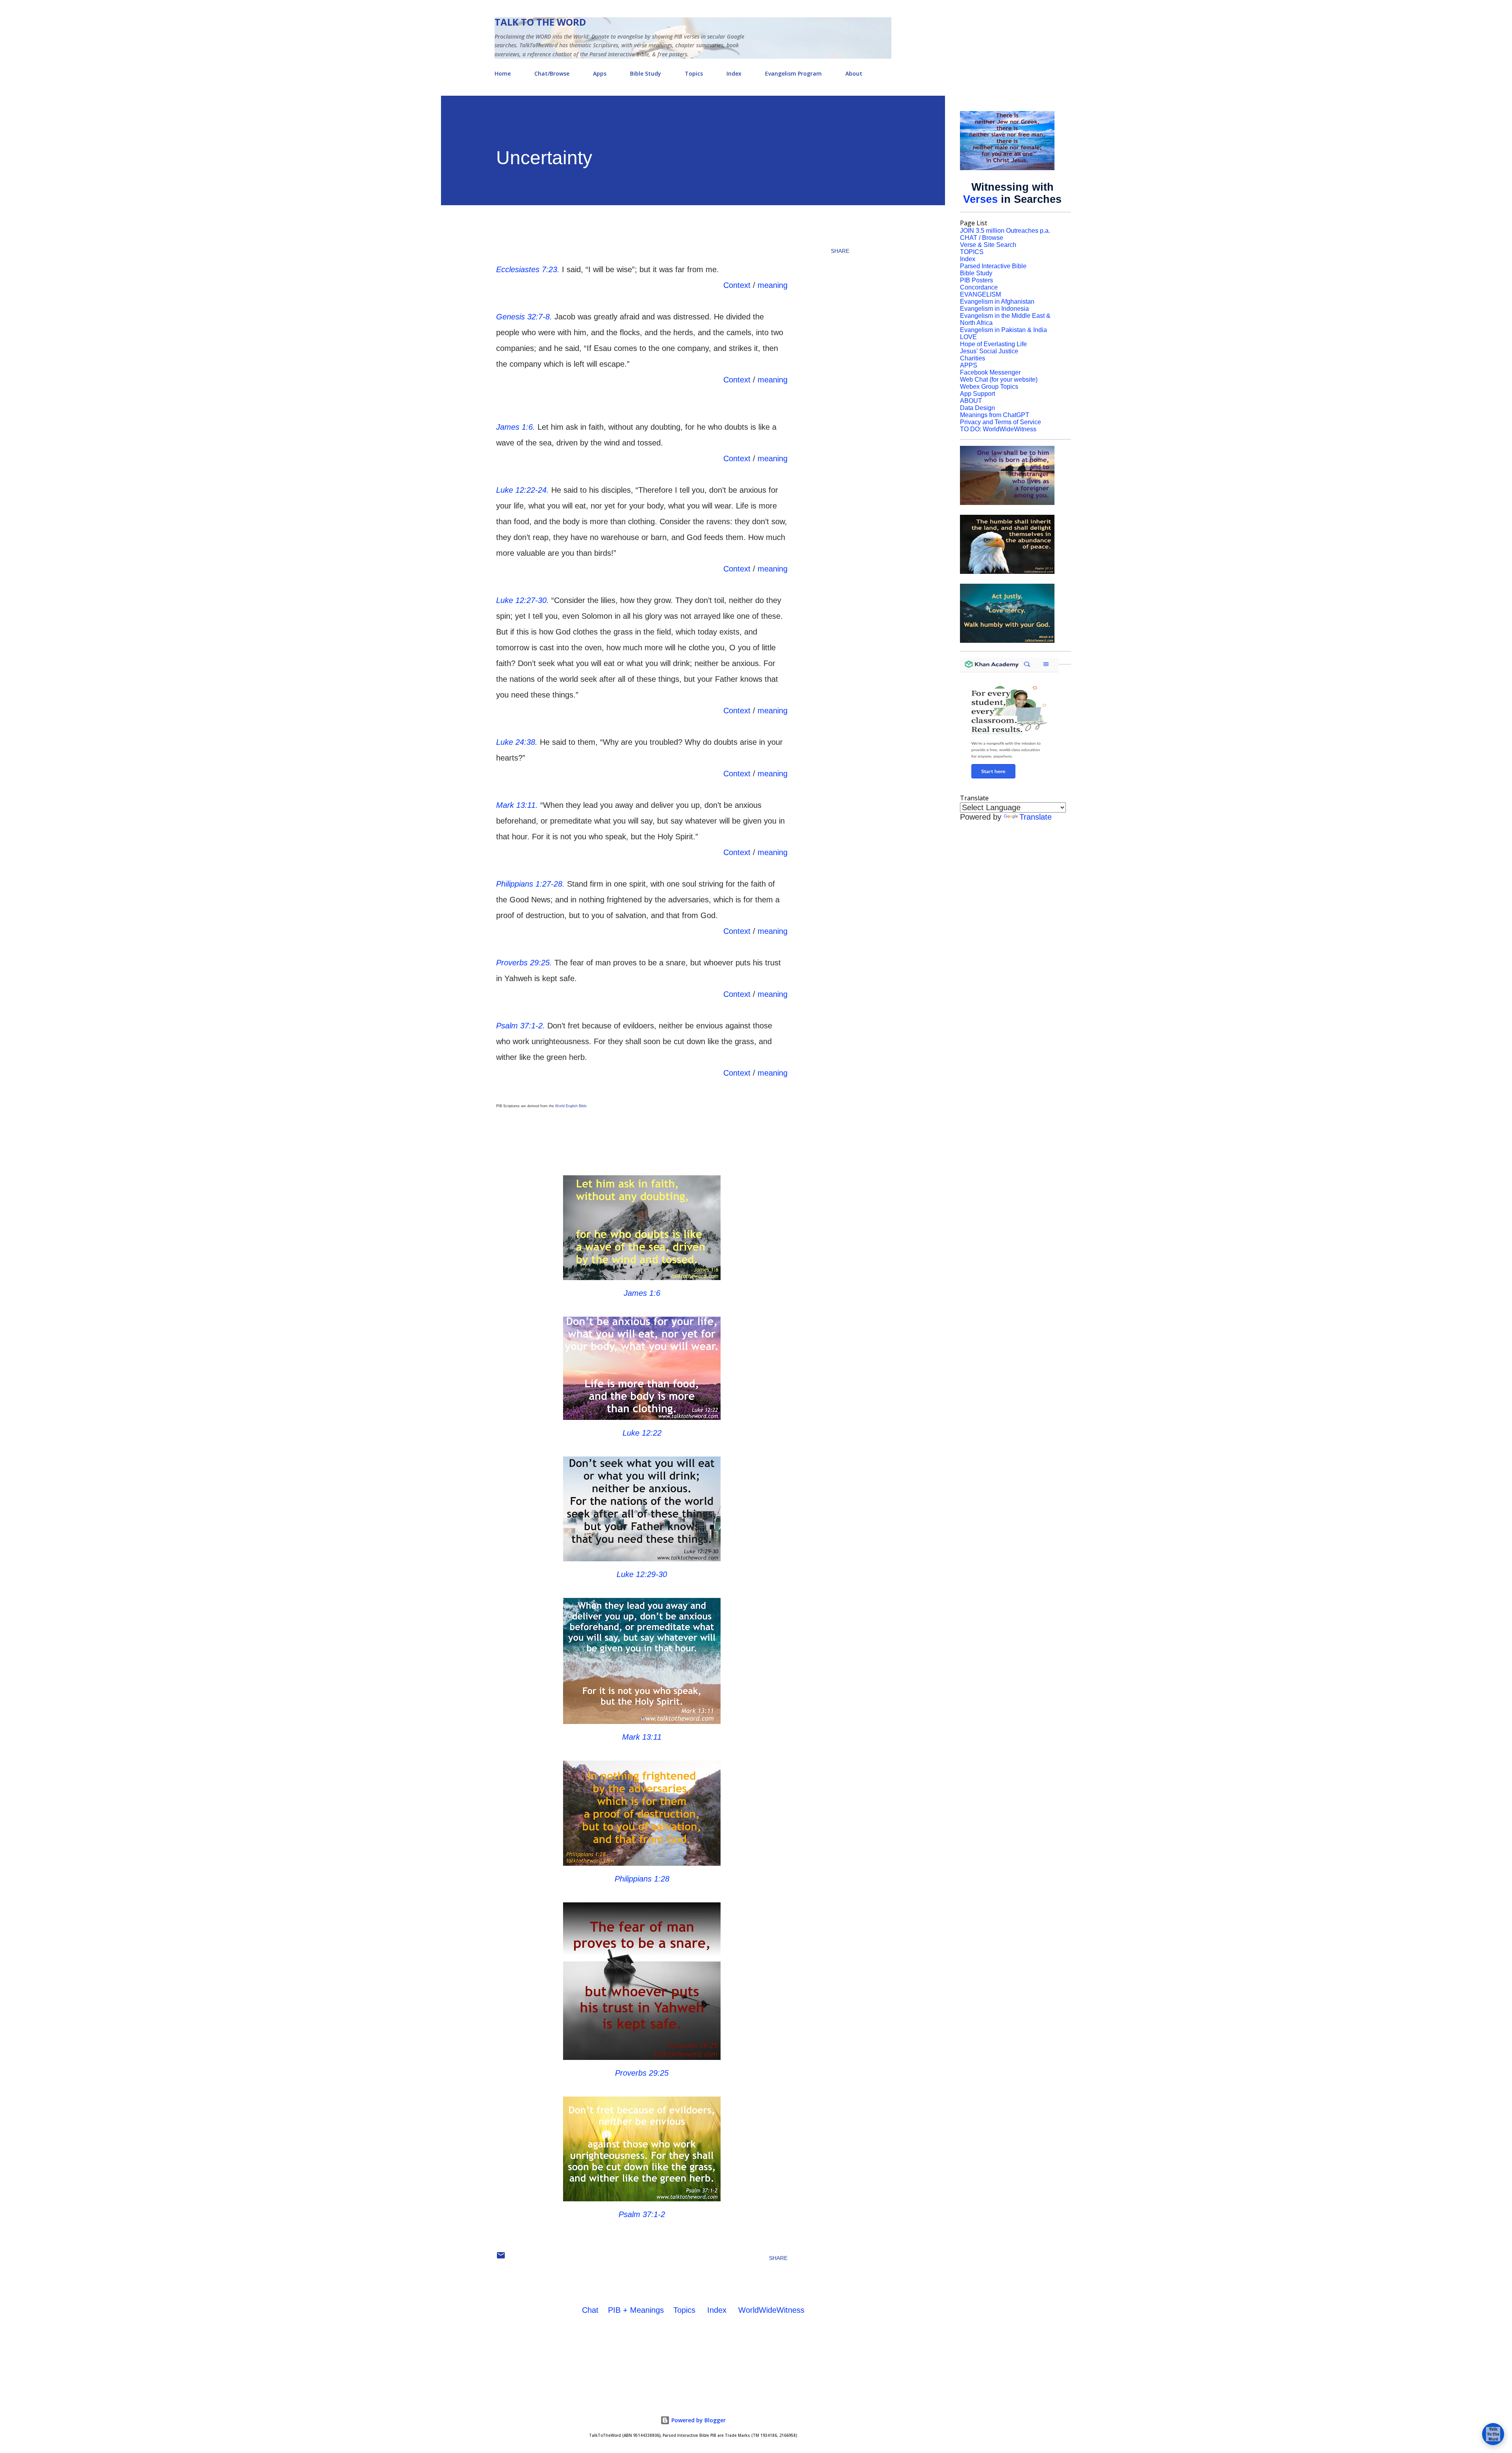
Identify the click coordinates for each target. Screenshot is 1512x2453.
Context (737, 285)
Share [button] (840, 251)
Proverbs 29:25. (524, 963)
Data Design (977, 408)
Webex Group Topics (989, 387)
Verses (980, 199)
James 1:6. (516, 427)
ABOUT (971, 401)
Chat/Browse (552, 73)
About (854, 73)
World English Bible (571, 1106)
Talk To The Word (540, 22)
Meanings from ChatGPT (995, 415)
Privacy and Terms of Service (1001, 422)
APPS (969, 365)
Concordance (979, 287)
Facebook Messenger (990, 372)
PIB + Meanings (636, 2310)
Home (503, 73)
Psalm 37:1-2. (521, 1026)
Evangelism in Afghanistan (997, 302)
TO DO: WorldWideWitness (998, 429)
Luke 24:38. (517, 742)
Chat (590, 2310)
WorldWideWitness (771, 2310)
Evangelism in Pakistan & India (1003, 330)
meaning (773, 285)
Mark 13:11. (517, 805)
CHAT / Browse (982, 238)
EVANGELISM (980, 294)
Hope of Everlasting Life (993, 344)
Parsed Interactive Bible (993, 266)
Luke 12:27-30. (523, 600)
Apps (600, 73)
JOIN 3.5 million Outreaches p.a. (1005, 231)
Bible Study (646, 73)
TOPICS (972, 252)
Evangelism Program (793, 73)
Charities (973, 358)
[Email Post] (501, 2258)
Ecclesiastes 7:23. (528, 269)
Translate (1036, 817)
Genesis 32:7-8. (524, 317)
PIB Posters (976, 280)
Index (734, 73)
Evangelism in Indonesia (994, 309)
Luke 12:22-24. (523, 490)
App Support (977, 394)
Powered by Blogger (698, 2420)
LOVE (968, 337)
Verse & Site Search (988, 245)
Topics (694, 73)
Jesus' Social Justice (989, 351)
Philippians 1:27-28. (530, 884)
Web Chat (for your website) (999, 379)
